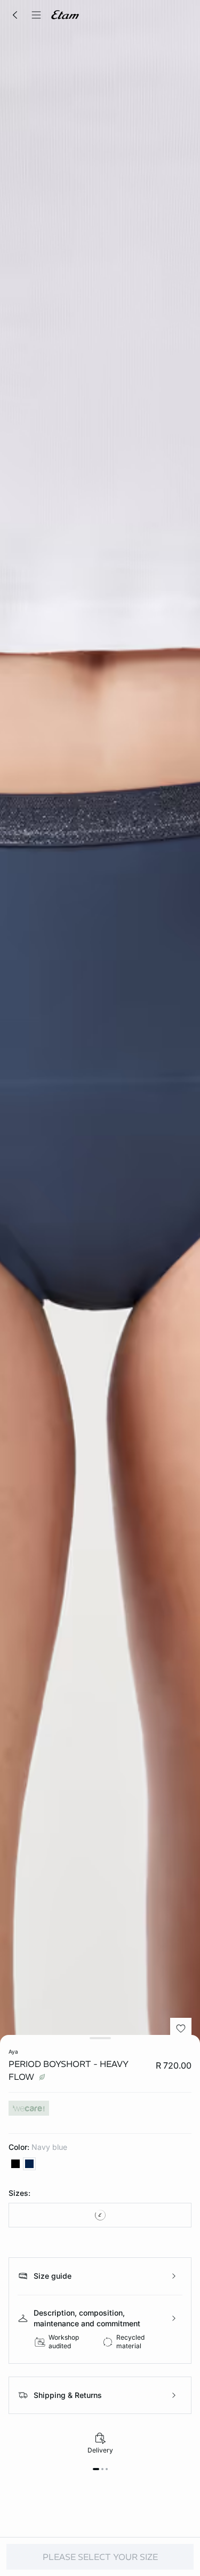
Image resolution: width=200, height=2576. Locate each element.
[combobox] (100, 2215)
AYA (13, 2051)
